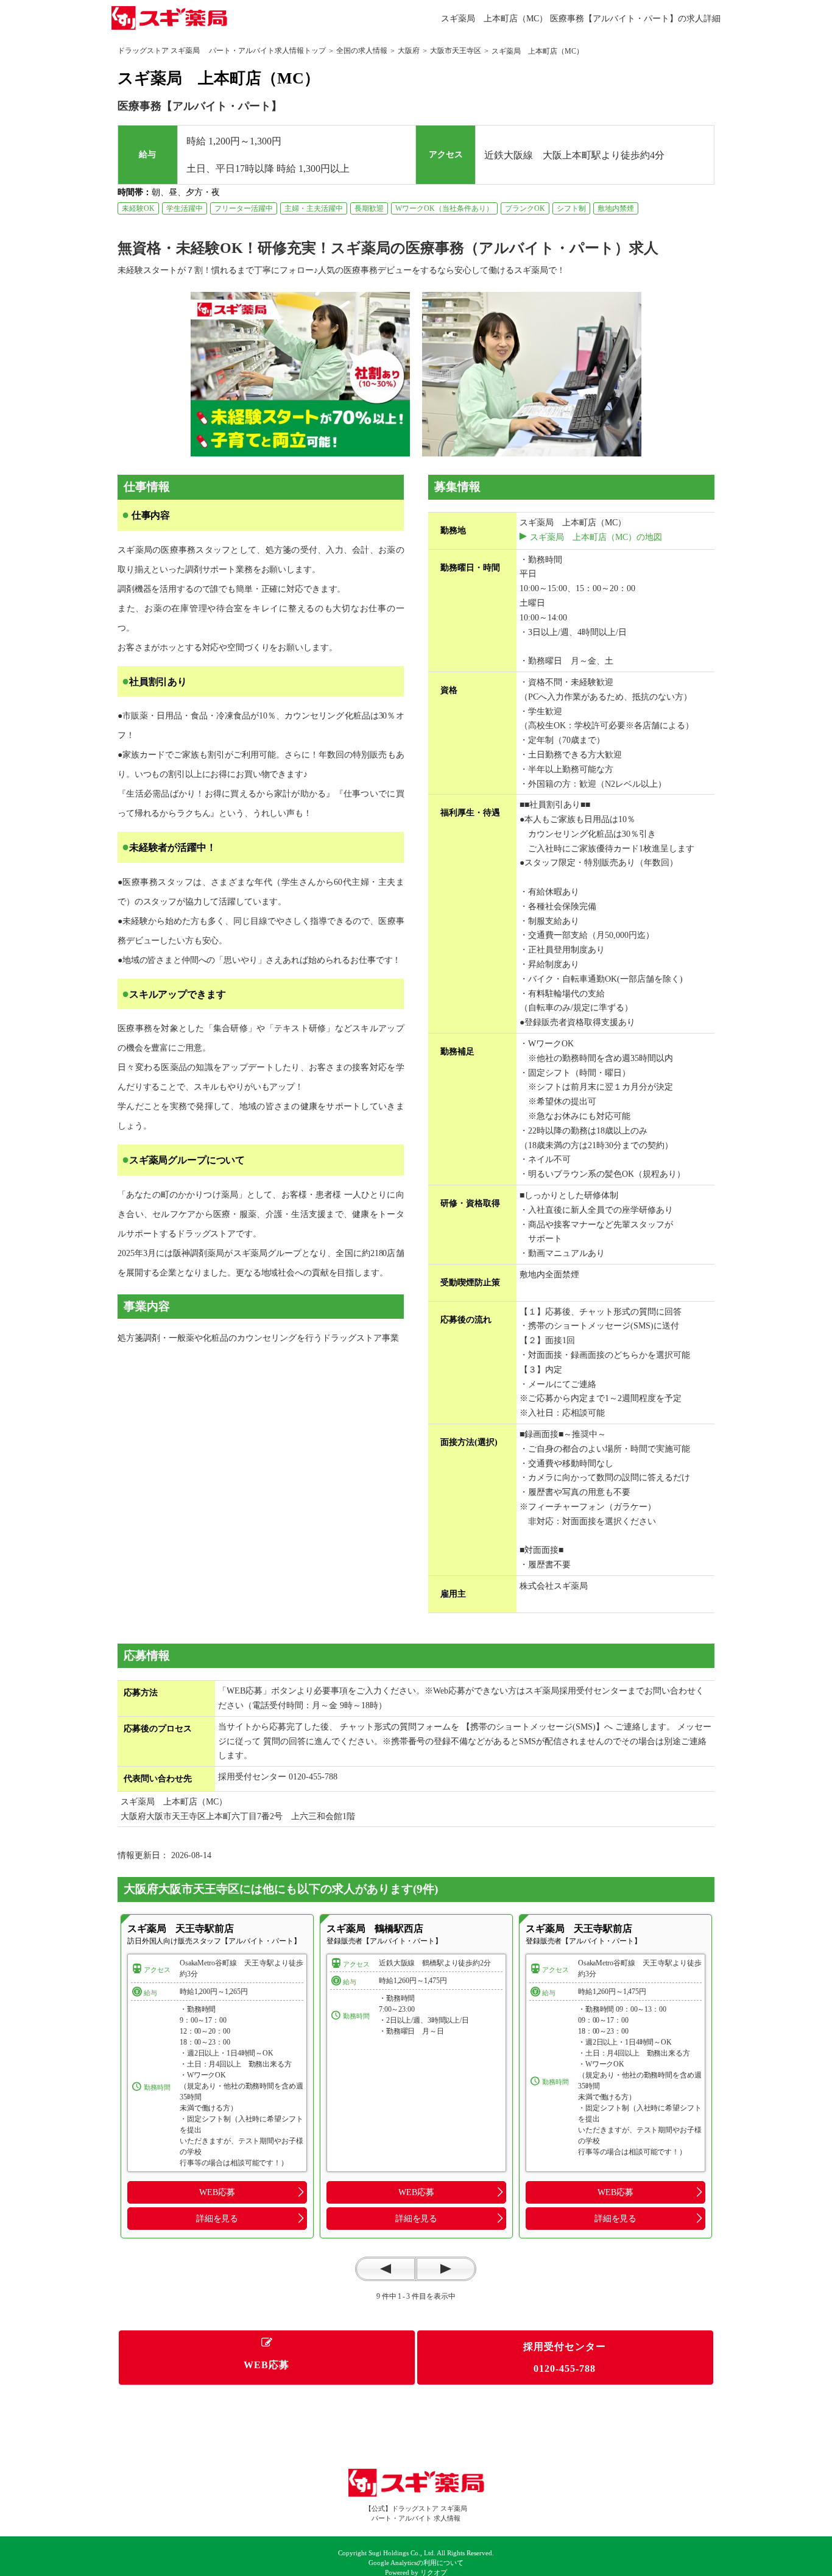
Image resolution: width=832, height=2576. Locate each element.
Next (446, 2269)
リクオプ (434, 2573)
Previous (386, 2269)
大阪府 (409, 51)
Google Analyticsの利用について (416, 2563)
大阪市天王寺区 (456, 51)
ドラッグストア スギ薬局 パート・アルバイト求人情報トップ (222, 51)
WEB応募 (217, 2192)
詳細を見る (217, 2218)
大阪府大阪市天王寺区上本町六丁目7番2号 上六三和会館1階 (238, 1816)
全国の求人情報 (362, 51)
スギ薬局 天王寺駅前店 (180, 1928)
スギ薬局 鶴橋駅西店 (375, 1928)
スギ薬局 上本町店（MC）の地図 (596, 537)
